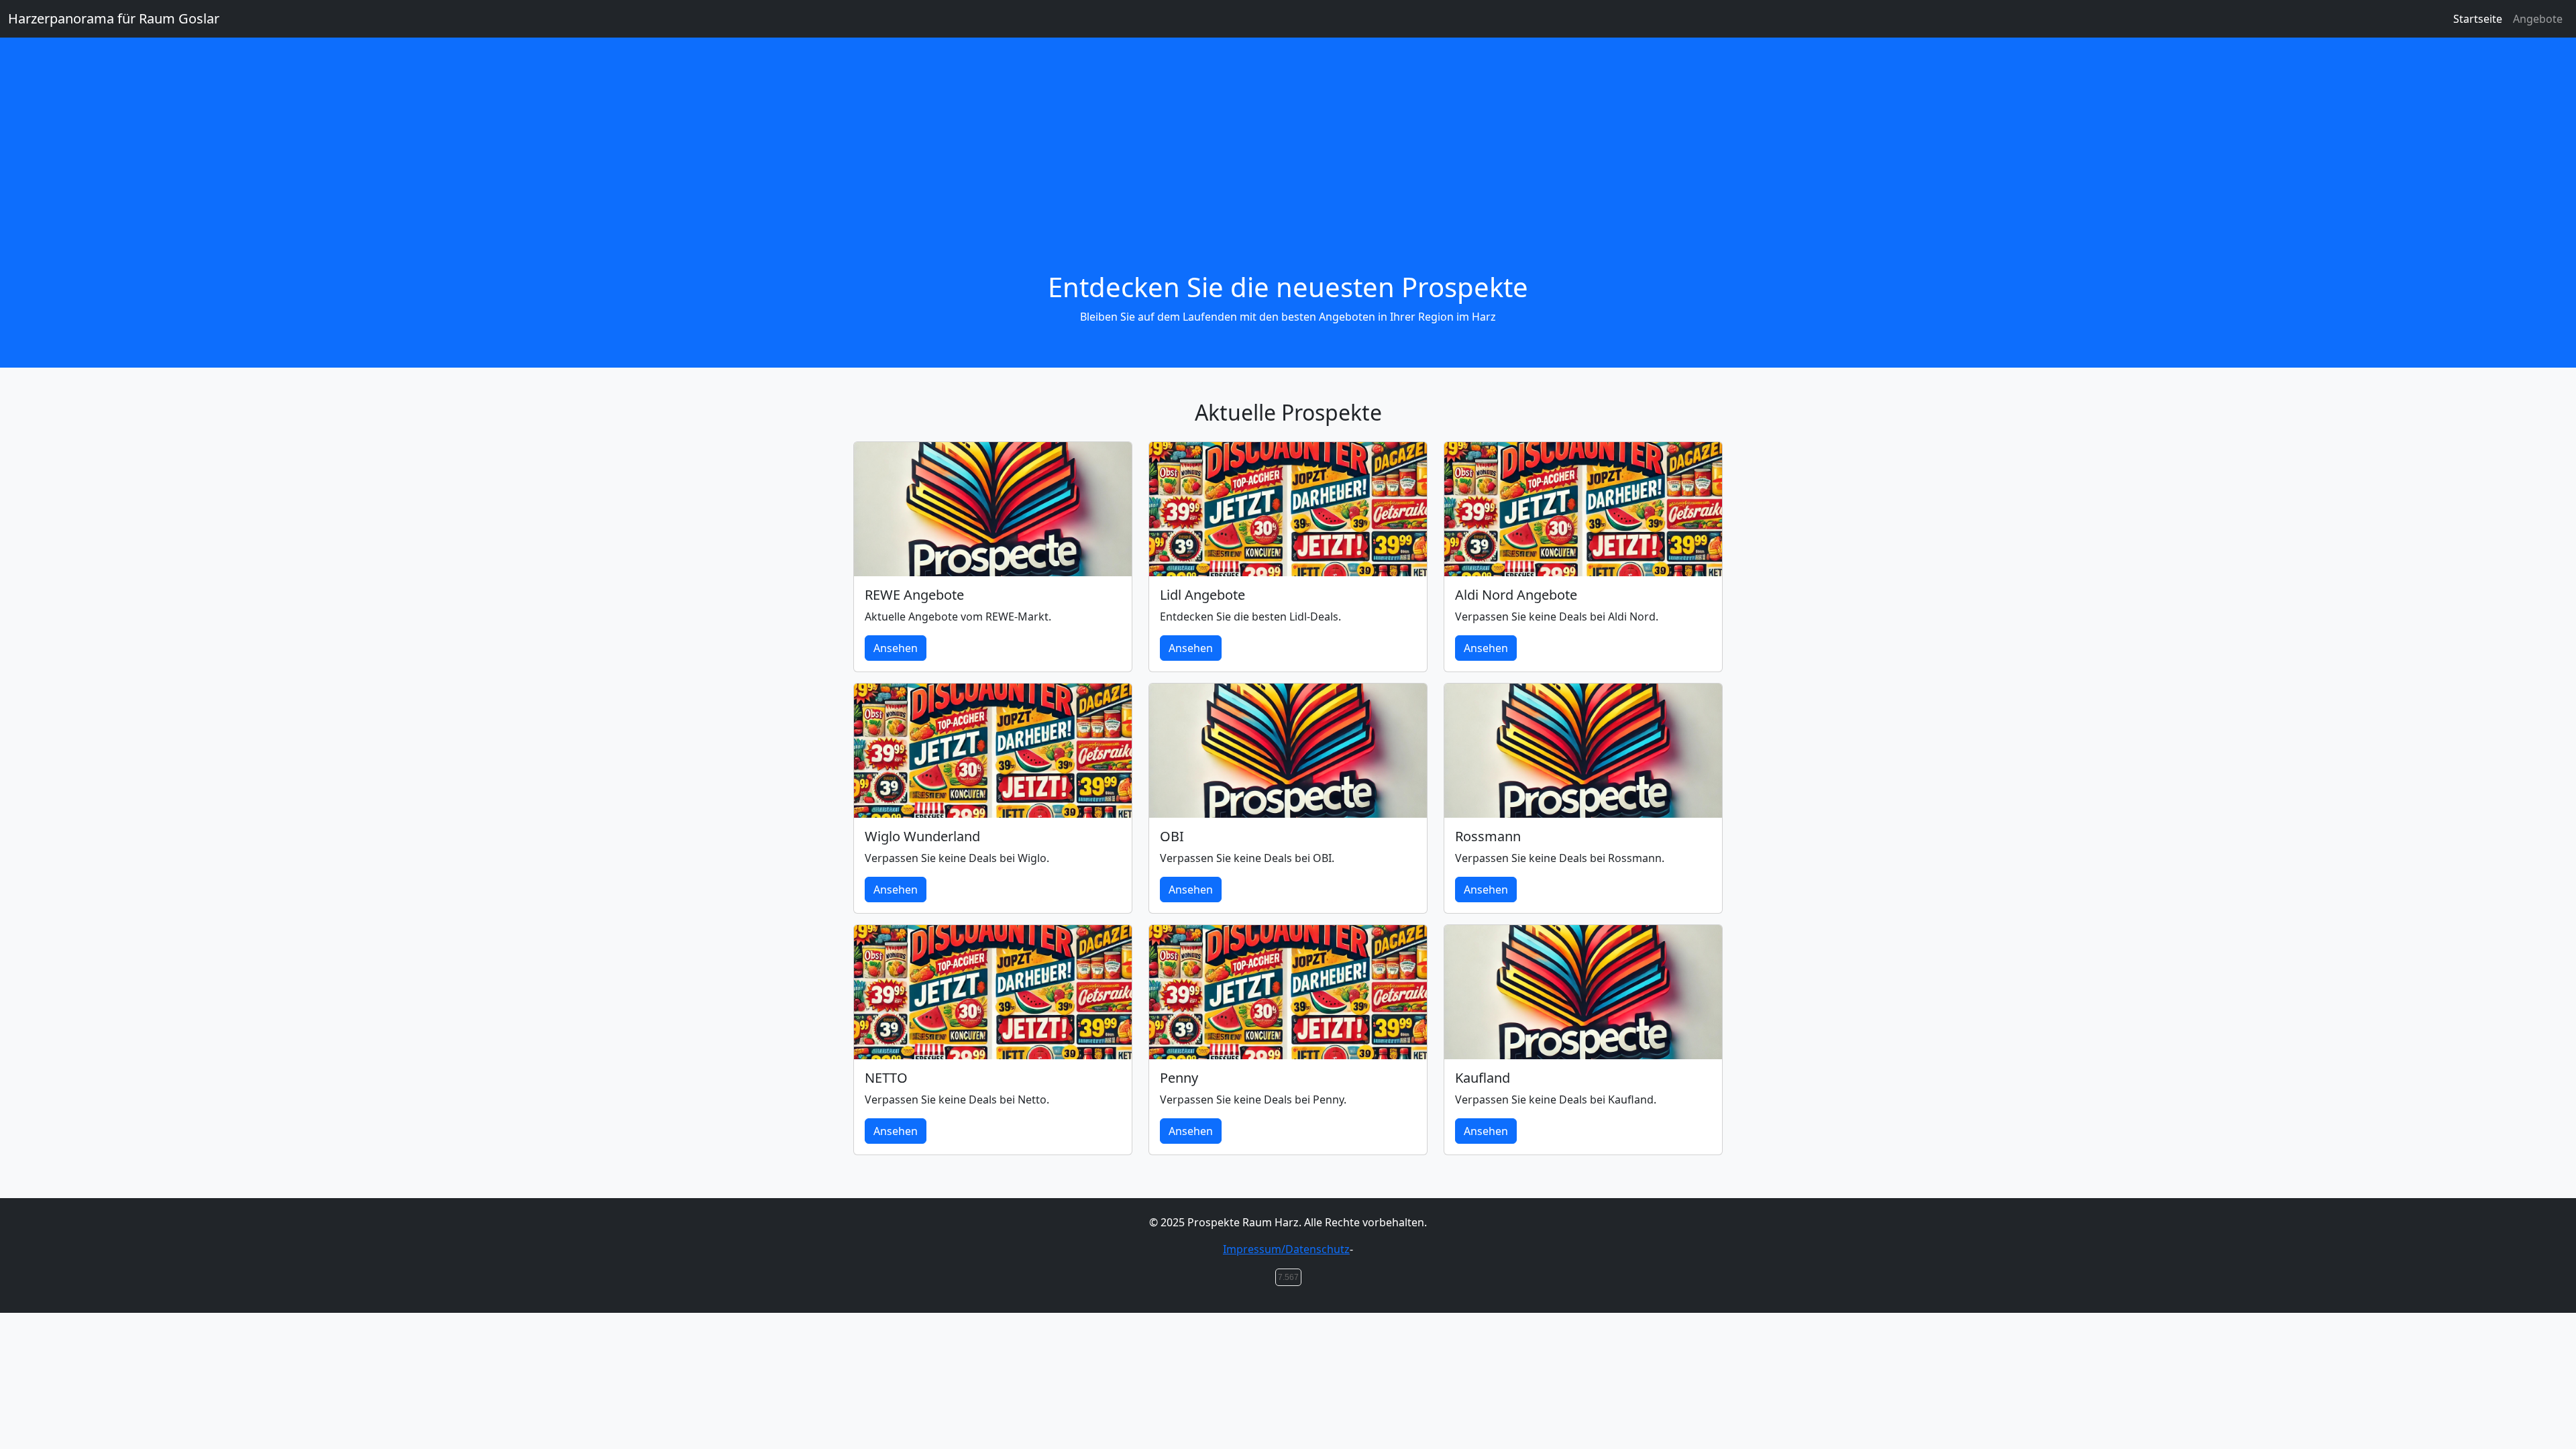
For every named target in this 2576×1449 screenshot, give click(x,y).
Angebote (2538, 19)
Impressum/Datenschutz (1286, 1249)
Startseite (2478, 19)
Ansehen (896, 648)
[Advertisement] (1288, 170)
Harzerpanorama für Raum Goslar (114, 18)
